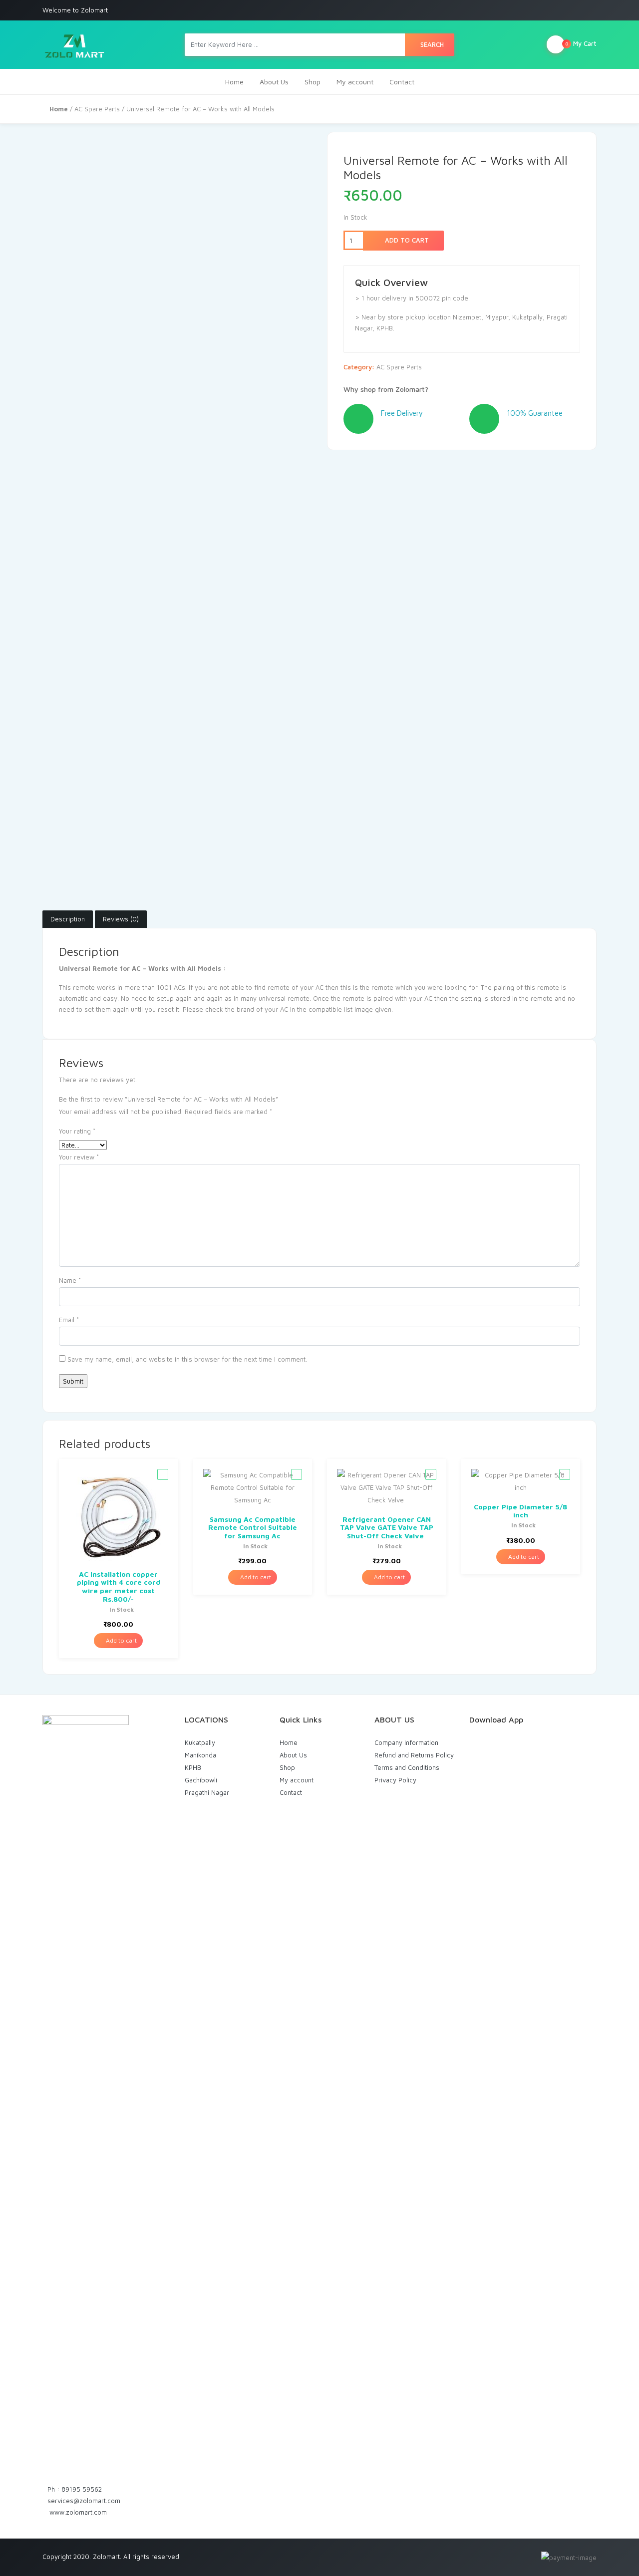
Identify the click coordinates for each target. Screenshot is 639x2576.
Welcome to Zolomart (75, 10)
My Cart (581, 43)
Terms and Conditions (407, 1767)
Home (234, 82)
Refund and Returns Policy (414, 1755)
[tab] (68, 919)
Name (70, 1280)
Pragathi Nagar (207, 1792)
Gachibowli (201, 1780)
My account (355, 82)
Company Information (406, 1742)
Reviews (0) (121, 919)
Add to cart (406, 240)
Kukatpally (200, 1742)
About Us (274, 82)
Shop (313, 82)
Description (68, 919)
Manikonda (200, 1755)
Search (432, 44)
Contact (402, 82)
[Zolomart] (74, 45)
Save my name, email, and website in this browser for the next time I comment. (187, 1359)
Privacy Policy (395, 1780)
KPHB (193, 1767)
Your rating (77, 1131)
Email (69, 1320)
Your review (79, 1157)
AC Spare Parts (97, 109)
